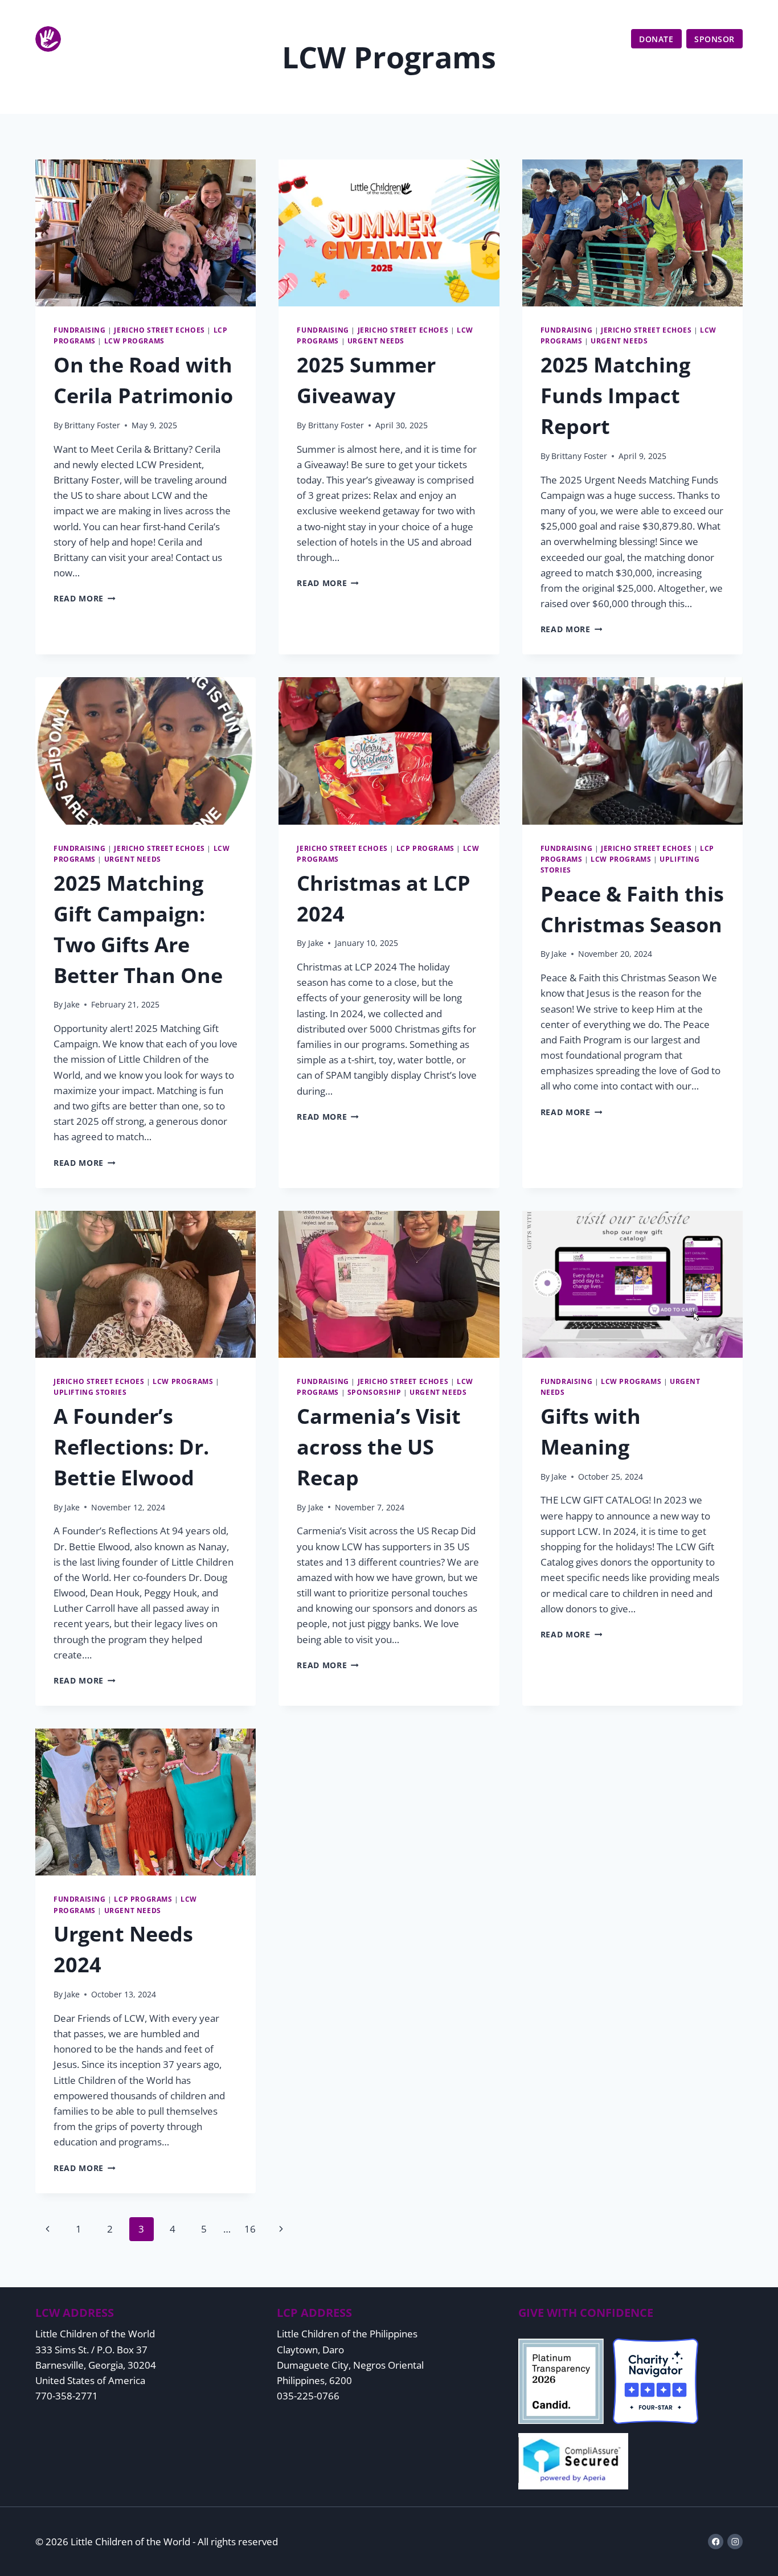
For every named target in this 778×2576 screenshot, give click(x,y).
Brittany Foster (92, 425)
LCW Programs (134, 341)
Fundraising (80, 330)
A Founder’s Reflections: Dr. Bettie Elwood (131, 1447)
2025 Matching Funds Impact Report (615, 396)
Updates (601, 39)
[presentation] (146, 233)
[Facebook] (716, 2542)
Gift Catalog (699, 15)
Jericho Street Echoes (159, 330)
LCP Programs (425, 848)
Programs (462, 39)
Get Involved (533, 39)
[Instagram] (735, 2542)
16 (250, 2229)
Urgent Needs (376, 341)
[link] (732, 15)
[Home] (111, 39)
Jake (72, 1004)
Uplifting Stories (90, 1392)
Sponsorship (374, 1392)
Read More (85, 598)
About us (397, 39)
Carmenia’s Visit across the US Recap (379, 1447)
